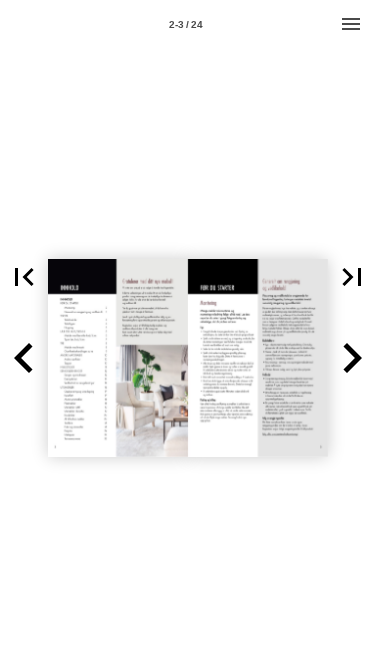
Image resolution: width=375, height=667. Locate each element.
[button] (24, 277)
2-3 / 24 (186, 24)
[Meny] (351, 24)
